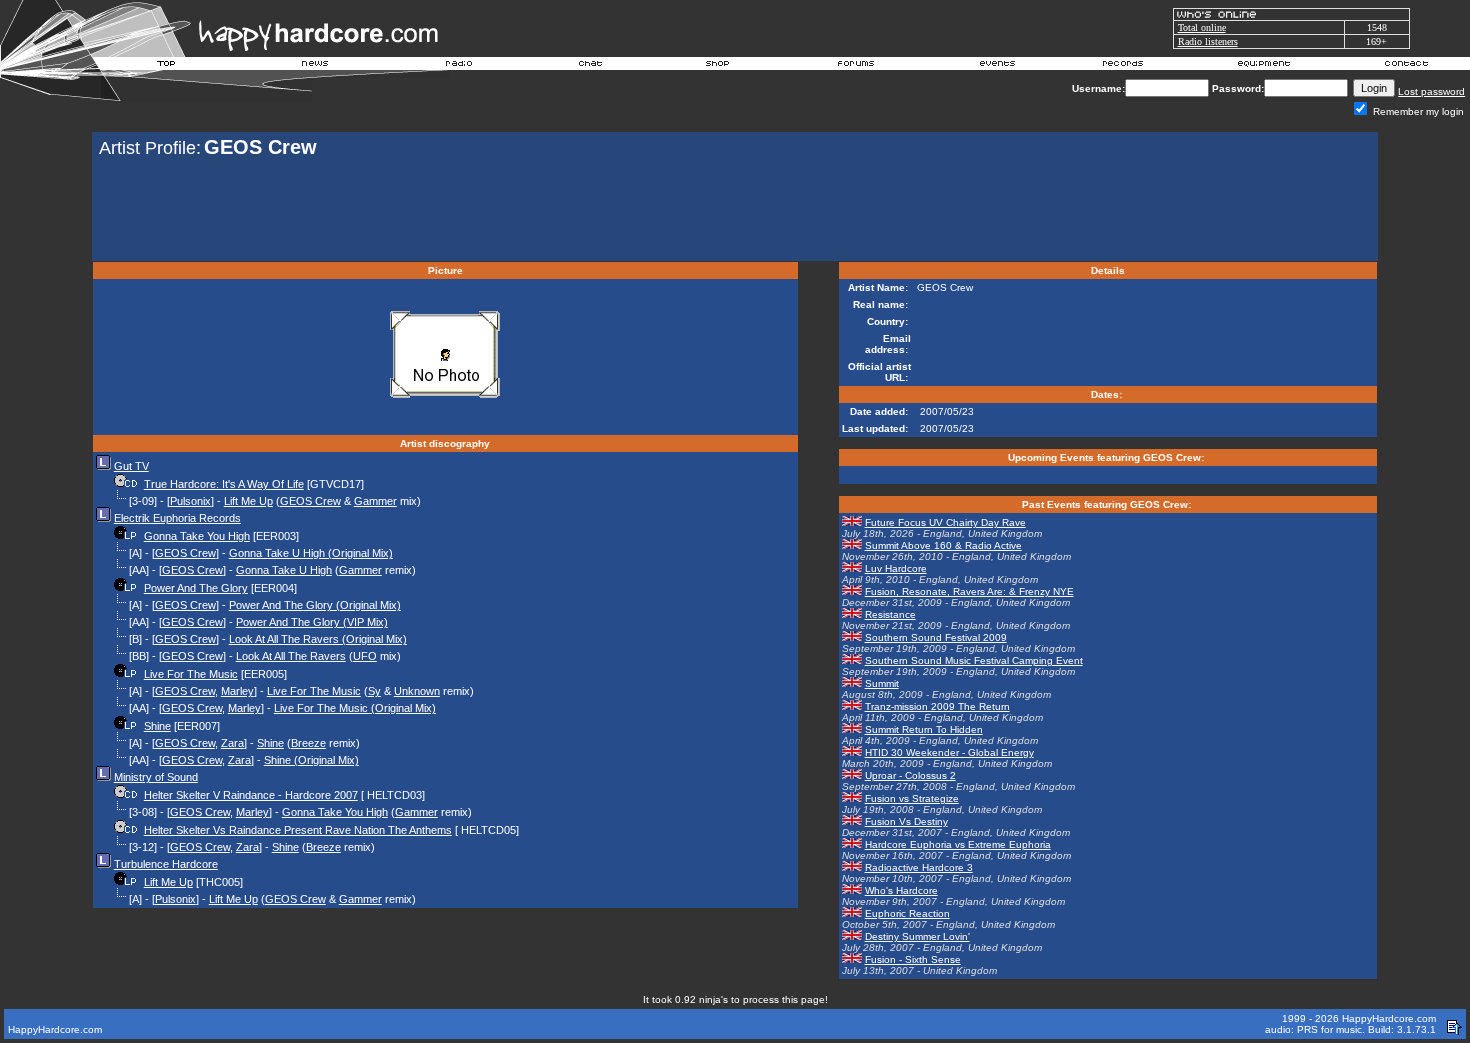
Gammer (375, 501)
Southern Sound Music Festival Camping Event (974, 660)
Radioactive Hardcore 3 (919, 867)
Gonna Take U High (284, 570)
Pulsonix (190, 501)
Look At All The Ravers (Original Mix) (318, 639)
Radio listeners (1208, 41)
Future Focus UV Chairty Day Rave (945, 522)
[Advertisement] (735, 212)
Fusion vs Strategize (912, 798)
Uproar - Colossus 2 (910, 775)
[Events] (997, 66)
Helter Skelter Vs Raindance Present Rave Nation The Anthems (298, 830)
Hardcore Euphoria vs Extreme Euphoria (958, 844)
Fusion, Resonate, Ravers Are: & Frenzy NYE (969, 591)
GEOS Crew (310, 501)
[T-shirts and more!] (717, 66)
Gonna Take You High (197, 536)
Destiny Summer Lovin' (917, 936)
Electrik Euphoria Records (177, 518)
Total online (1202, 27)
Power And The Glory (196, 588)
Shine (157, 726)
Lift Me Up (248, 501)
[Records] (1123, 66)
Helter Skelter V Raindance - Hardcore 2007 (251, 795)
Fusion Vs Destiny (906, 821)
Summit (882, 683)
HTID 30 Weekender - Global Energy (949, 752)
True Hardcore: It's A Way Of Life (224, 484)
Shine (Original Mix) (311, 760)
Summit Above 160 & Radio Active (943, 545)
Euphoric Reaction (907, 913)
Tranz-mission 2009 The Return (937, 706)
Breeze (308, 743)
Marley (237, 691)
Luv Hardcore (896, 568)
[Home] (167, 66)
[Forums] (856, 66)
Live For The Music (191, 674)
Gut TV (131, 466)
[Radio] (460, 66)
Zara (232, 743)
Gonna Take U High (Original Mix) (311, 553)
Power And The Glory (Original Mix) (315, 605)
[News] (313, 66)
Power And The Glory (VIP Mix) (312, 622)
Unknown (417, 691)
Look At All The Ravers (291, 656)
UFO (365, 656)
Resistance (890, 614)
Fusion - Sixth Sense (913, 959)
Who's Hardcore (901, 890)
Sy (374, 691)
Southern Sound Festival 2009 (936, 637)
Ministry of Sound (156, 777)
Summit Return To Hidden (924, 729)
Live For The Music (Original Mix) (355, 708)
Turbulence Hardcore (166, 864)
